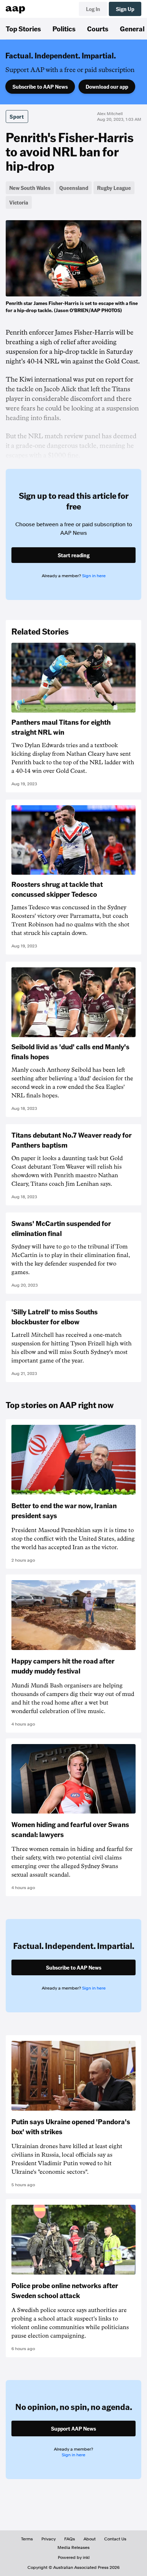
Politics (64, 29)
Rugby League (114, 188)
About (90, 2539)
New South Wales (30, 188)
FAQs (70, 2539)
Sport (17, 117)
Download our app (107, 87)
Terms (27, 2539)
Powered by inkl (74, 2557)
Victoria (19, 202)
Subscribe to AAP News (40, 87)
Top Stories (23, 29)
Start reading (74, 555)
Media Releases (73, 2547)
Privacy (49, 2539)
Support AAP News (73, 2428)
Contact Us (115, 2539)
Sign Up (125, 9)
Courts (98, 29)
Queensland (74, 188)
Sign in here (94, 576)
